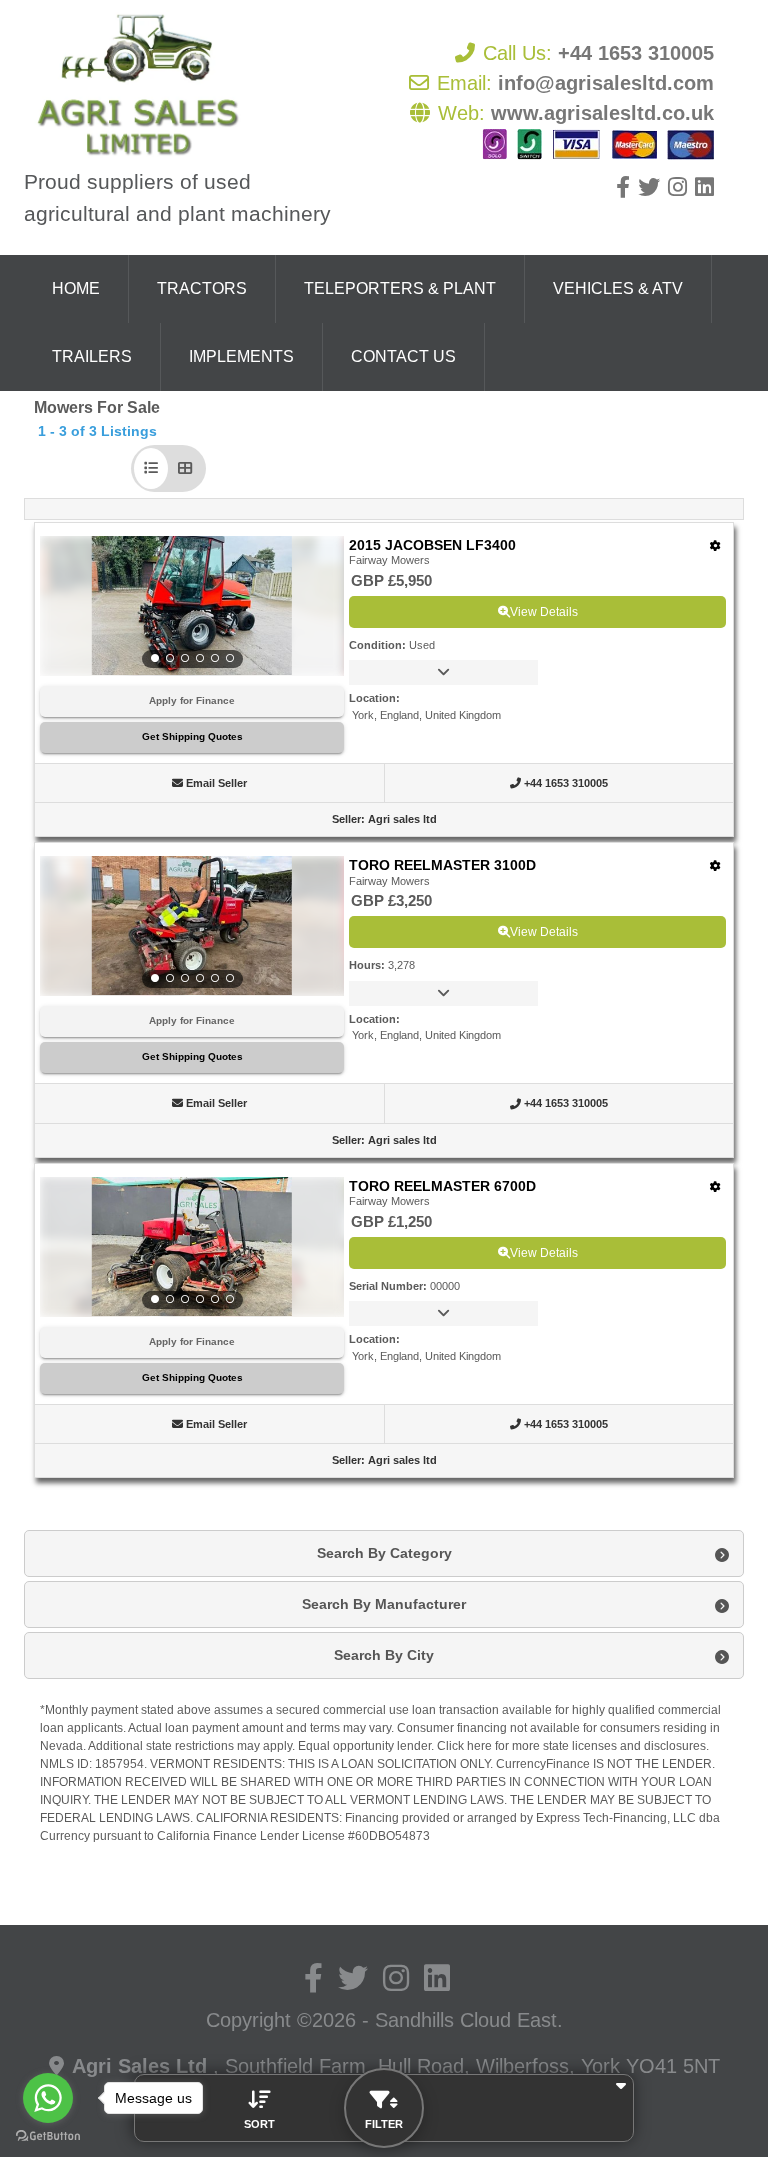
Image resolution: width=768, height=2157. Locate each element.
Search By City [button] (384, 1655)
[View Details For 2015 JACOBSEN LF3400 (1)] (192, 606)
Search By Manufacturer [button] (384, 1604)
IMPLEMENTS (241, 356)
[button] (151, 468)
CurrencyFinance (543, 1764)
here (479, 1746)
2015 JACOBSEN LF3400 (432, 545)
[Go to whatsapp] (48, 2098)
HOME (76, 288)
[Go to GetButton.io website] (48, 2136)
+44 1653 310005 (636, 53)
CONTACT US (403, 356)
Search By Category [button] (384, 1553)
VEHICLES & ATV (618, 288)
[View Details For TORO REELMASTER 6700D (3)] (192, 1247)
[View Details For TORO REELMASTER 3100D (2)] (192, 926)
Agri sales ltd (402, 819)
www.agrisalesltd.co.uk (602, 113)
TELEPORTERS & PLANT (400, 288)
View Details (544, 612)
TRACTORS (202, 288)
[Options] (715, 545)
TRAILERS (92, 356)
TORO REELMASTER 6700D (442, 1186)
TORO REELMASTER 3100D (442, 865)
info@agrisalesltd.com (606, 83)
